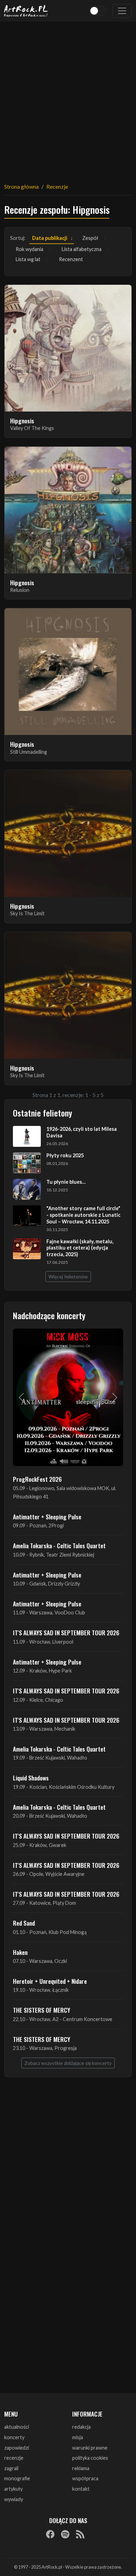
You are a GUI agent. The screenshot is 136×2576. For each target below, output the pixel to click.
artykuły (13, 2489)
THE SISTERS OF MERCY (41, 2010)
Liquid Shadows (31, 1778)
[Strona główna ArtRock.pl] (26, 11)
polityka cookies (90, 2458)
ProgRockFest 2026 (37, 1479)
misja (78, 2437)
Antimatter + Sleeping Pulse (47, 1517)
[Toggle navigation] (122, 11)
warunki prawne (90, 2448)
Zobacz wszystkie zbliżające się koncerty (68, 2063)
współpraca (85, 2478)
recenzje (14, 2458)
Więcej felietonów (68, 1277)
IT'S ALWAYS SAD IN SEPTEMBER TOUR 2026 (66, 1632)
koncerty (14, 2437)
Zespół (90, 238)
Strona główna (21, 186)
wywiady (14, 2499)
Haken (20, 1952)
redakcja (81, 2427)
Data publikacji (50, 238)
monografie (17, 2478)
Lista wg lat (28, 259)
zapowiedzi (17, 2448)
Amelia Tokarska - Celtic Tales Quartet (59, 1545)
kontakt (81, 2489)
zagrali (11, 2468)
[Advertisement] (68, 98)
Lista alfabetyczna (82, 249)
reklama (81, 2468)
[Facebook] (50, 2534)
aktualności (17, 2427)
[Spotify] (65, 2534)
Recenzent (71, 259)
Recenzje (57, 186)
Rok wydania (29, 249)
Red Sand (24, 1923)
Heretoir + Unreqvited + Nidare (50, 1981)
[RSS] (80, 2534)
